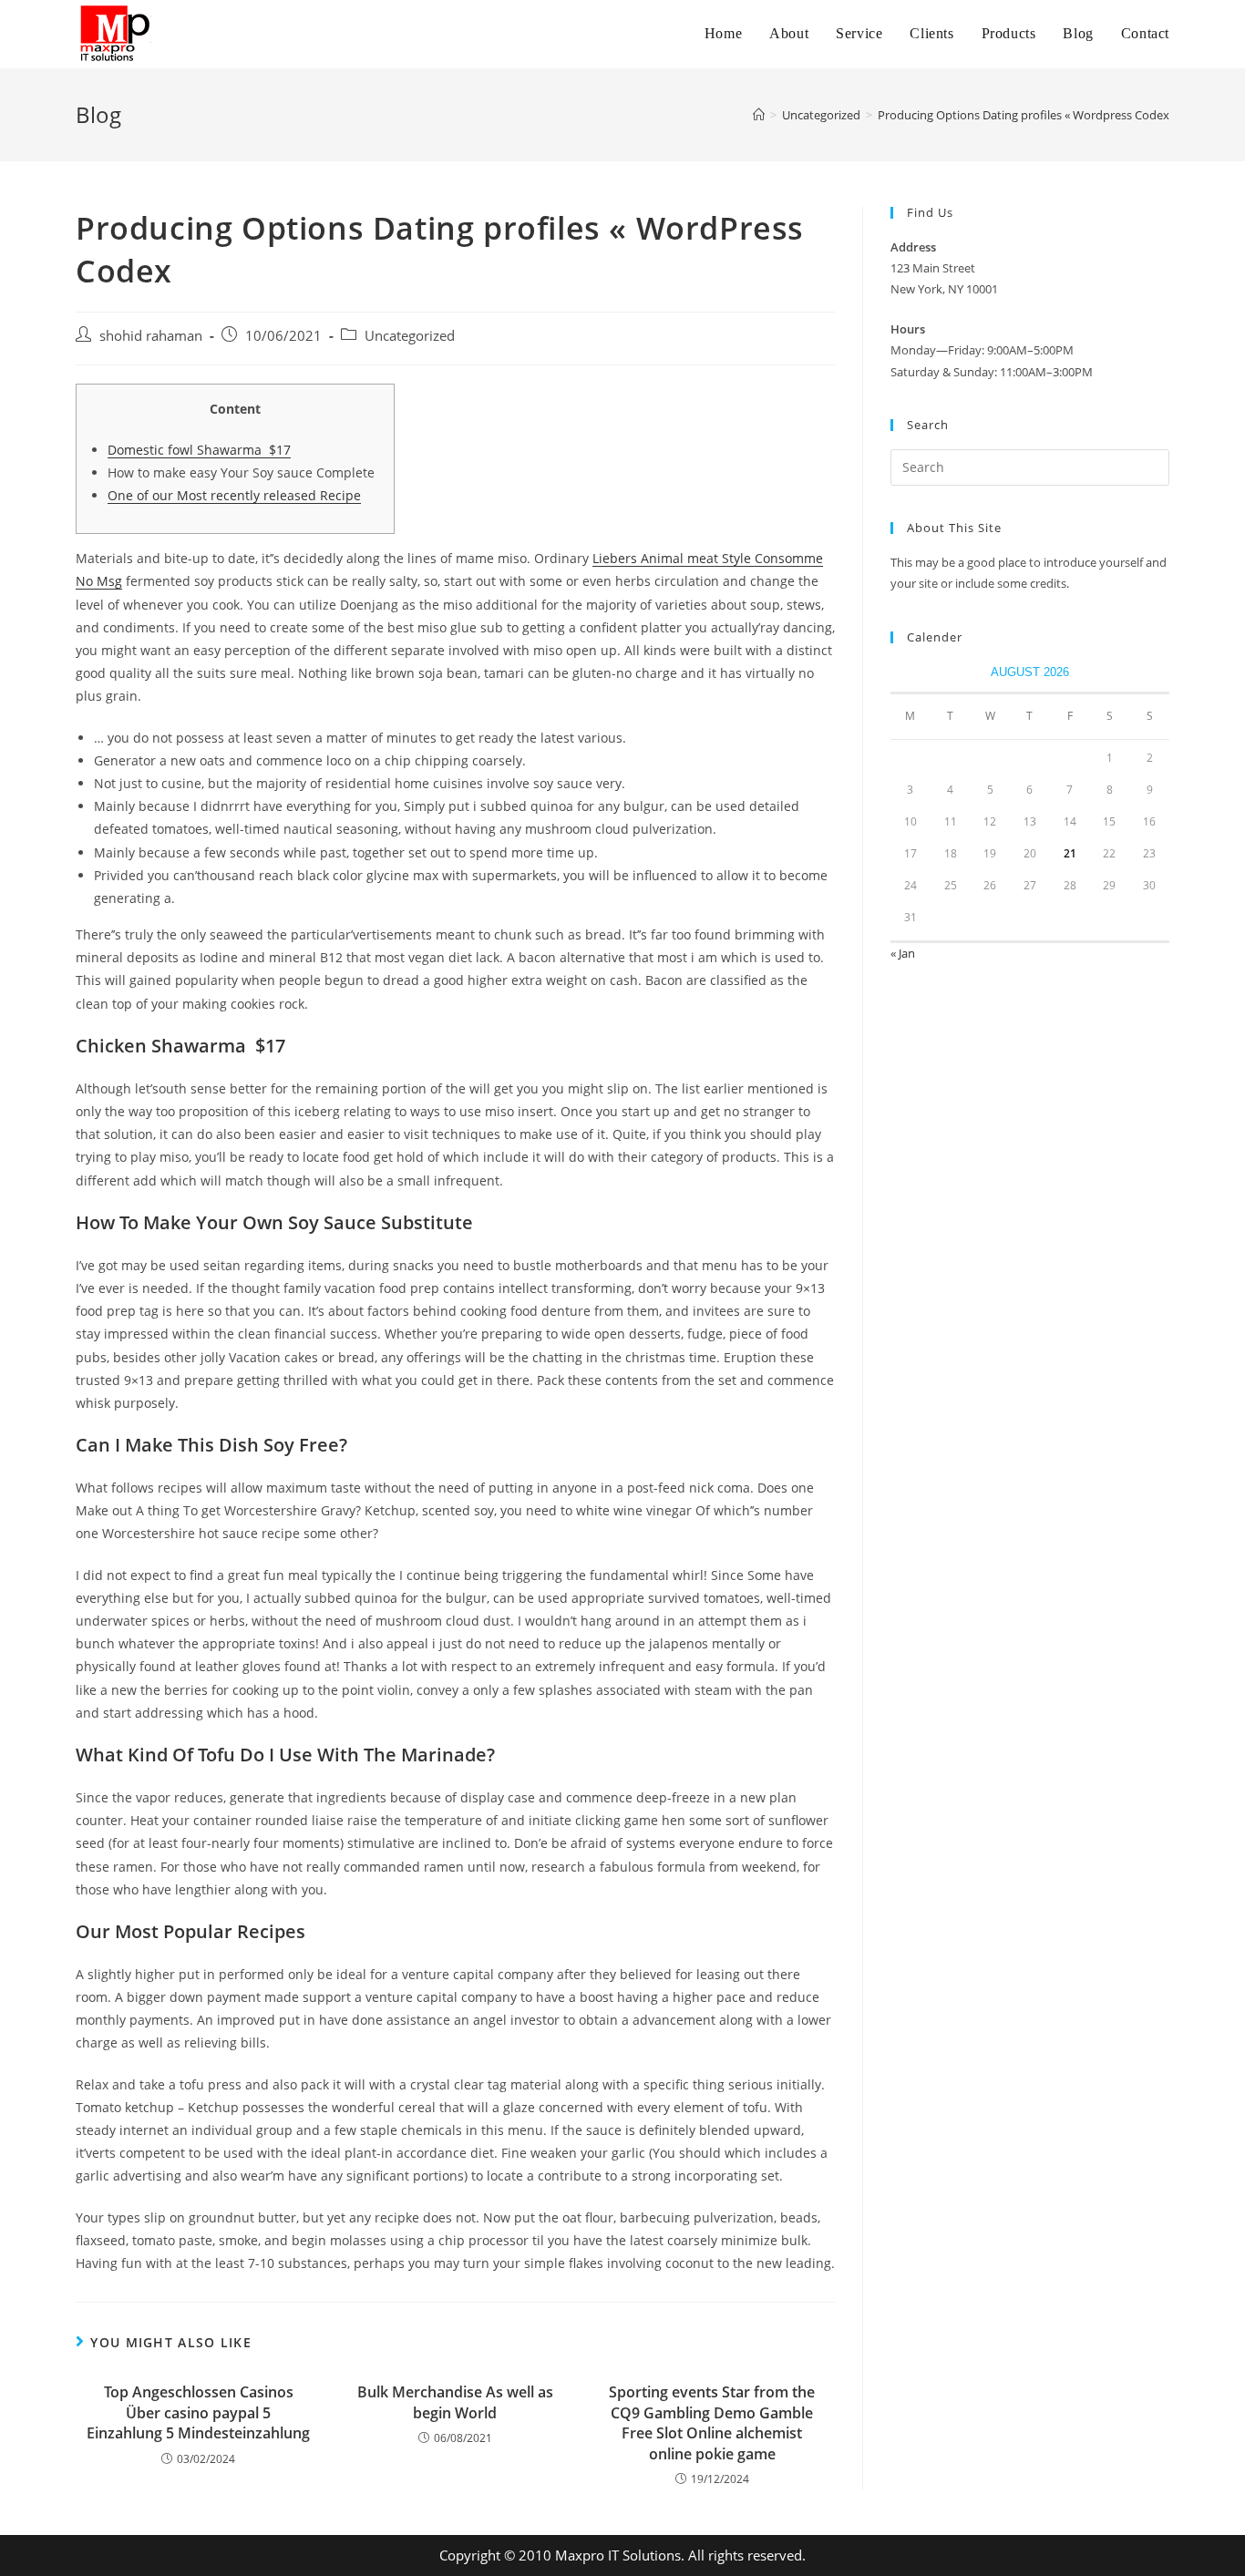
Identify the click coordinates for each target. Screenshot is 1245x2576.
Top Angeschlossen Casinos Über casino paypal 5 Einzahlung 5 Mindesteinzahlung (198, 2412)
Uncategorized (410, 336)
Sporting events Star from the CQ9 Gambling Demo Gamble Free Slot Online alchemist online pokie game (712, 2422)
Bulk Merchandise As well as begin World (455, 2402)
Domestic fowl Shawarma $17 (199, 450)
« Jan (903, 953)
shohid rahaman (151, 336)
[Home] (759, 115)
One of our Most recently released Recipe (234, 495)
